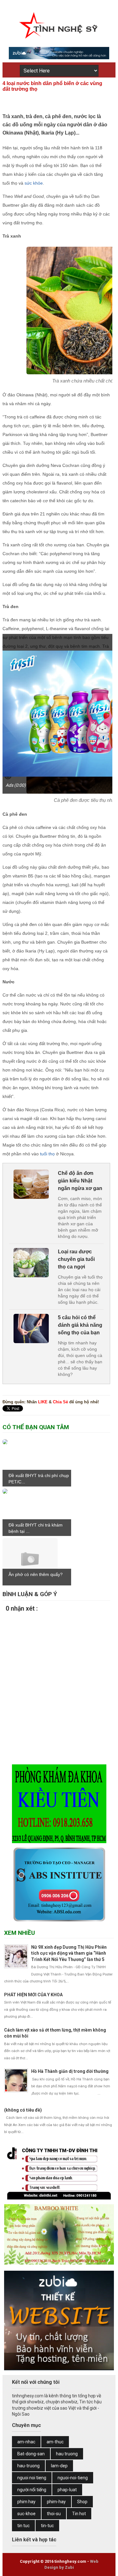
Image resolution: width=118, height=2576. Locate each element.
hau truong (67, 2454)
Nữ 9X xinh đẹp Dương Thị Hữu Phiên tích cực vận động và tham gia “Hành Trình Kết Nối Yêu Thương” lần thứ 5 (69, 1953)
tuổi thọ (47, 1154)
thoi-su (54, 2514)
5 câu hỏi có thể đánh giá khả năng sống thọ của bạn (80, 1325)
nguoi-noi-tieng (73, 2478)
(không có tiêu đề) (23, 2110)
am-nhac (26, 2442)
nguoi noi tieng (32, 2478)
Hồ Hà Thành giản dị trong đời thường (70, 2071)
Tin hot (79, 2514)
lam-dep (59, 2466)
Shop (82, 2502)
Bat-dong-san (31, 2454)
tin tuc (23, 2526)
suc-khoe (26, 2514)
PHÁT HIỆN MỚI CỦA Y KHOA (33, 1995)
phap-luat (67, 2490)
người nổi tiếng (32, 2490)
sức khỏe (34, 183)
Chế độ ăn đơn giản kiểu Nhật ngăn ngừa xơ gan (80, 1181)
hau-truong (28, 2466)
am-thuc (55, 2442)
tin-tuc (47, 2526)
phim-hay (56, 2502)
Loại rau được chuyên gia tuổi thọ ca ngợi (76, 1259)
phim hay (26, 2502)
